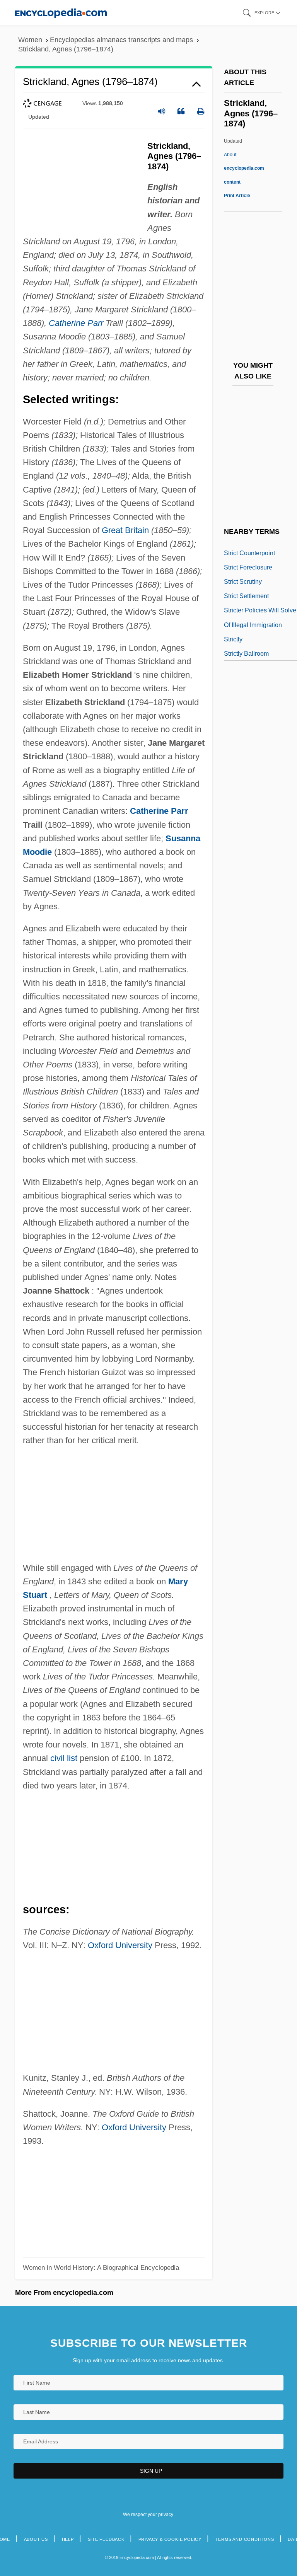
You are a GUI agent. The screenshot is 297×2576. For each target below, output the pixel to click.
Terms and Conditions (245, 2539)
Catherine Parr (76, 323)
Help (68, 2539)
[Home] (61, 13)
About (244, 168)
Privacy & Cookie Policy (170, 2539)
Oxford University (120, 1945)
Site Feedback (106, 2539)
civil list (64, 1758)
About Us (36, 2539)
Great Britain (125, 530)
